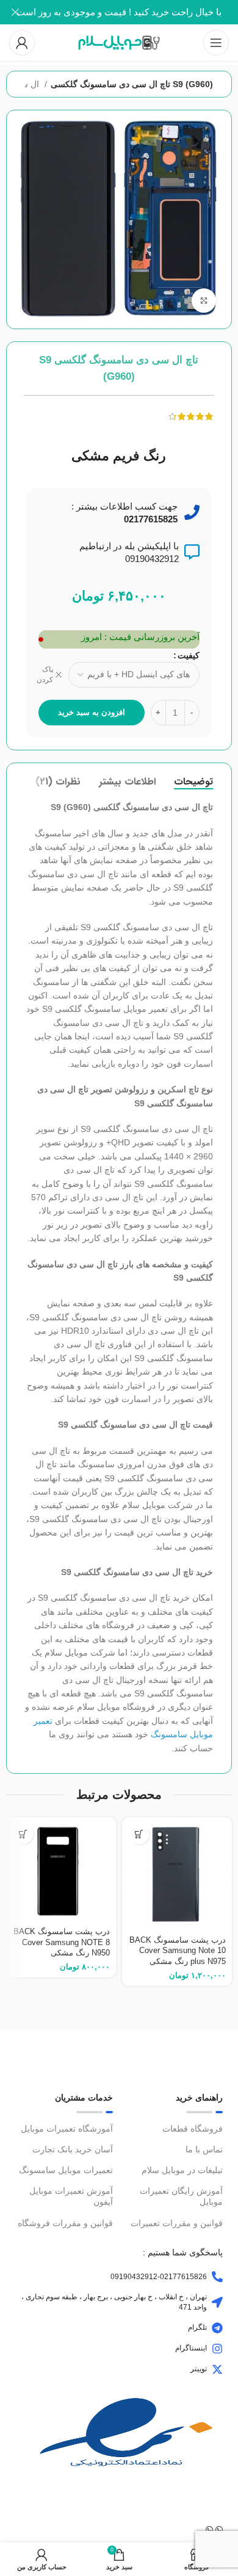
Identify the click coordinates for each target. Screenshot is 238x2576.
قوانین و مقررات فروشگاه (65, 2223)
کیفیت (189, 655)
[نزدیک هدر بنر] (15, 12)
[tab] (193, 782)
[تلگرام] (217, 2328)
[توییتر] (217, 2369)
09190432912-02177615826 (159, 2277)
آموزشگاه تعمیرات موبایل (67, 2129)
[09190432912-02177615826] (217, 2277)
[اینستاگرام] (217, 2349)
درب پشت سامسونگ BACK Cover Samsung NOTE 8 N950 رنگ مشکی (62, 1942)
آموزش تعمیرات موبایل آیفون (71, 2196)
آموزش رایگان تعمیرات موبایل (181, 2196)
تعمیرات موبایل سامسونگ (66, 2170)
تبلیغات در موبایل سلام (182, 2170)
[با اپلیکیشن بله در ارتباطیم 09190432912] (192, 552)
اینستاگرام (191, 2348)
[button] (139, 1834)
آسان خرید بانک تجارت (73, 2149)
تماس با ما (204, 2149)
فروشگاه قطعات (193, 2129)
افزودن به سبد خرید (92, 712)
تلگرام (197, 2327)
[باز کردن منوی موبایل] (216, 43)
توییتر (199, 2369)
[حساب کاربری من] (22, 43)
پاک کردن (45, 674)
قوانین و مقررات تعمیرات (177, 2223)
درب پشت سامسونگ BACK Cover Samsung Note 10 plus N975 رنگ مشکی (178, 1951)
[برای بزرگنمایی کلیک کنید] (204, 301)
